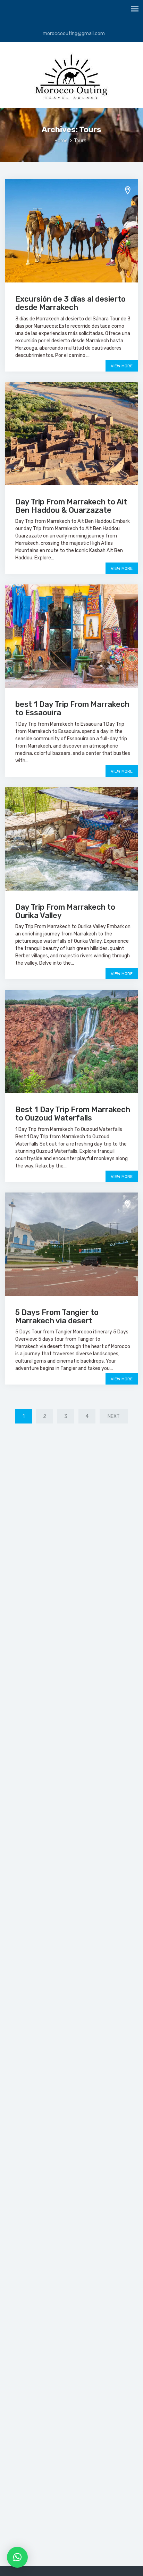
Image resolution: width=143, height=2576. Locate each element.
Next (114, 1416)
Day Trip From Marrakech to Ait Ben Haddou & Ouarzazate (71, 506)
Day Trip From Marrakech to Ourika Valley (65, 911)
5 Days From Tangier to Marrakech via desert (57, 1317)
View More (122, 366)
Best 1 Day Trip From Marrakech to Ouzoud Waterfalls (73, 1114)
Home (61, 141)
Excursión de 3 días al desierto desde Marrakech (70, 303)
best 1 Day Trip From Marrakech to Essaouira (72, 708)
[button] (17, 2557)
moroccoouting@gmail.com (73, 34)
